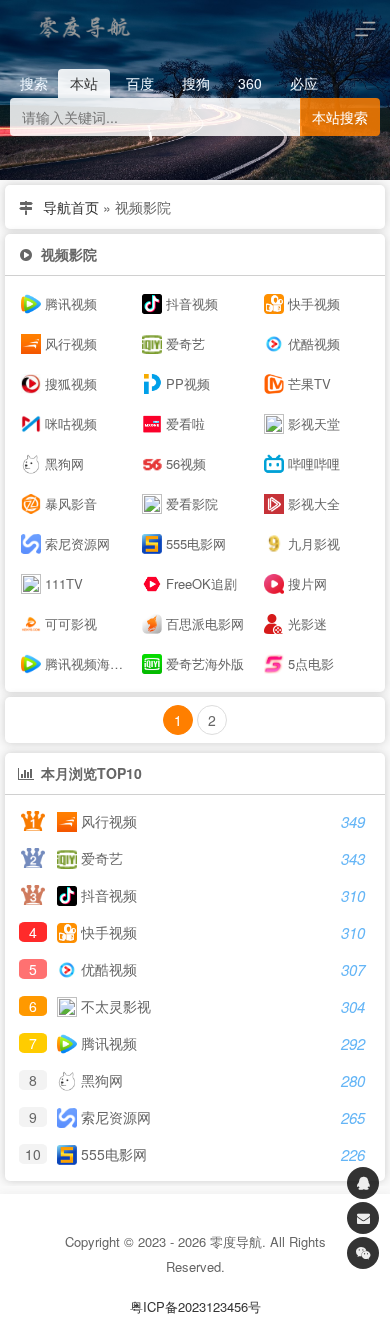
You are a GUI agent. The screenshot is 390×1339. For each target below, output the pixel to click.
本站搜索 (340, 117)
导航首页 (71, 207)
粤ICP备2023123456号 (195, 1306)
